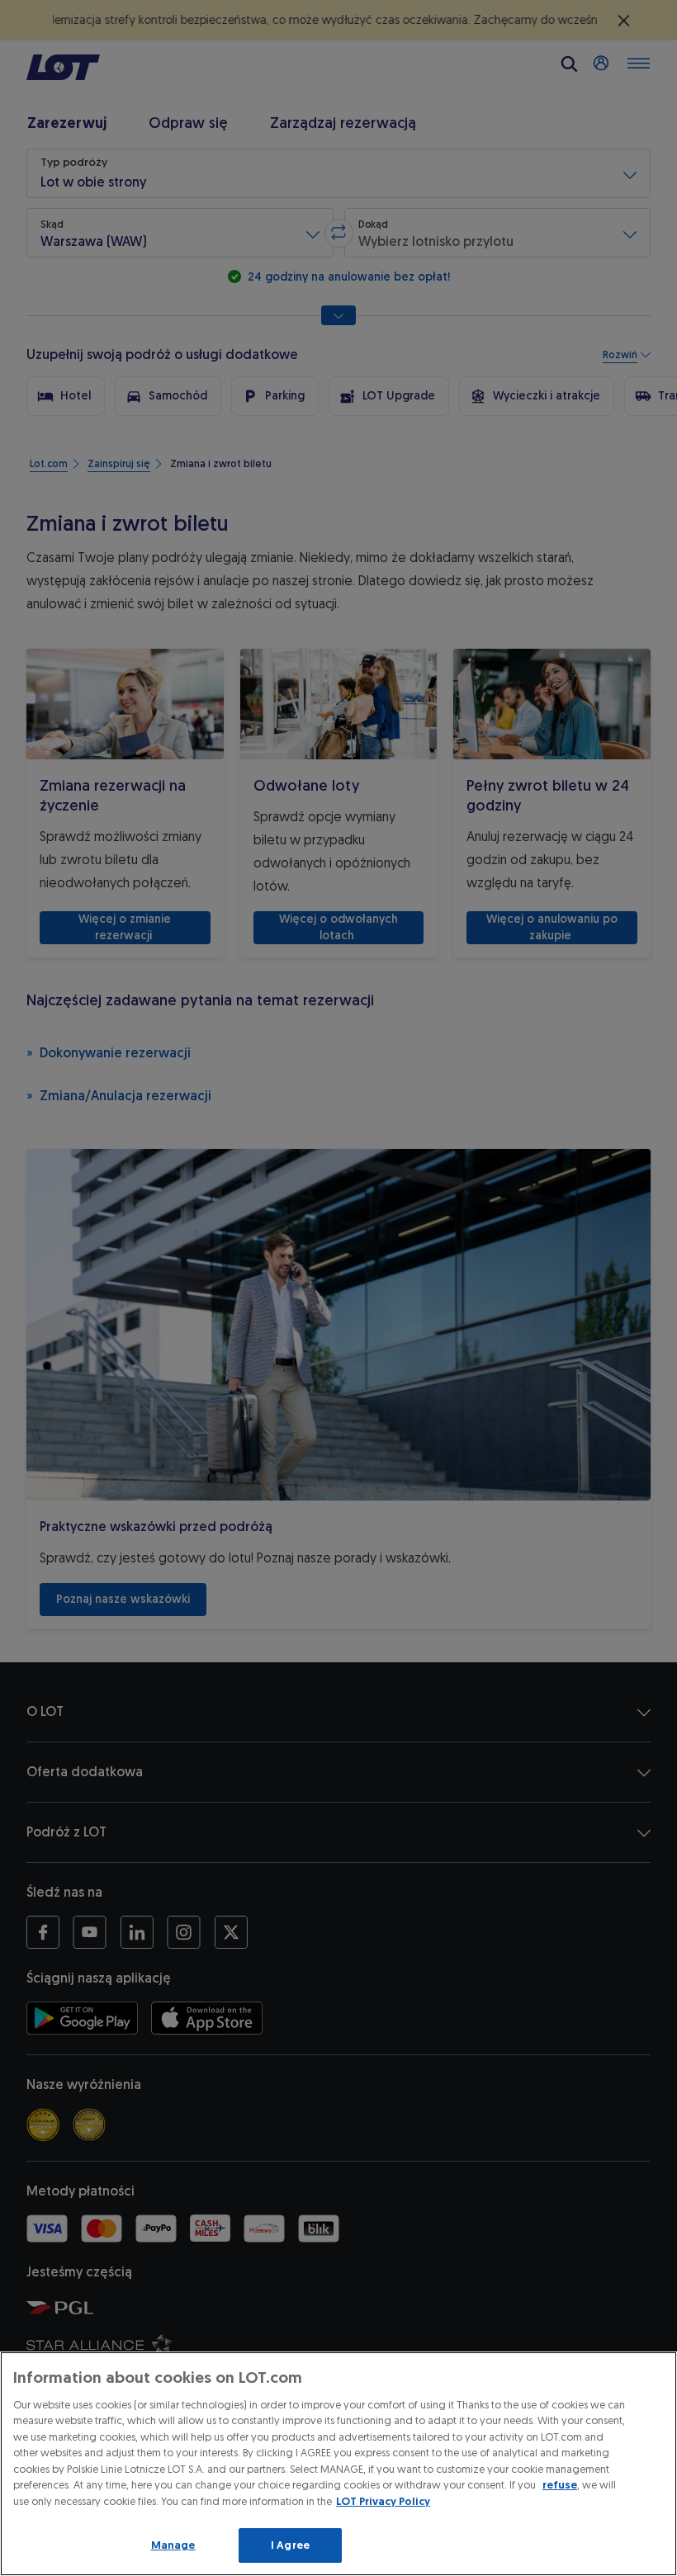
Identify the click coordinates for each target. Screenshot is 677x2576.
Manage (173, 2545)
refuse (560, 2485)
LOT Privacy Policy (383, 2501)
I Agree (290, 2545)
